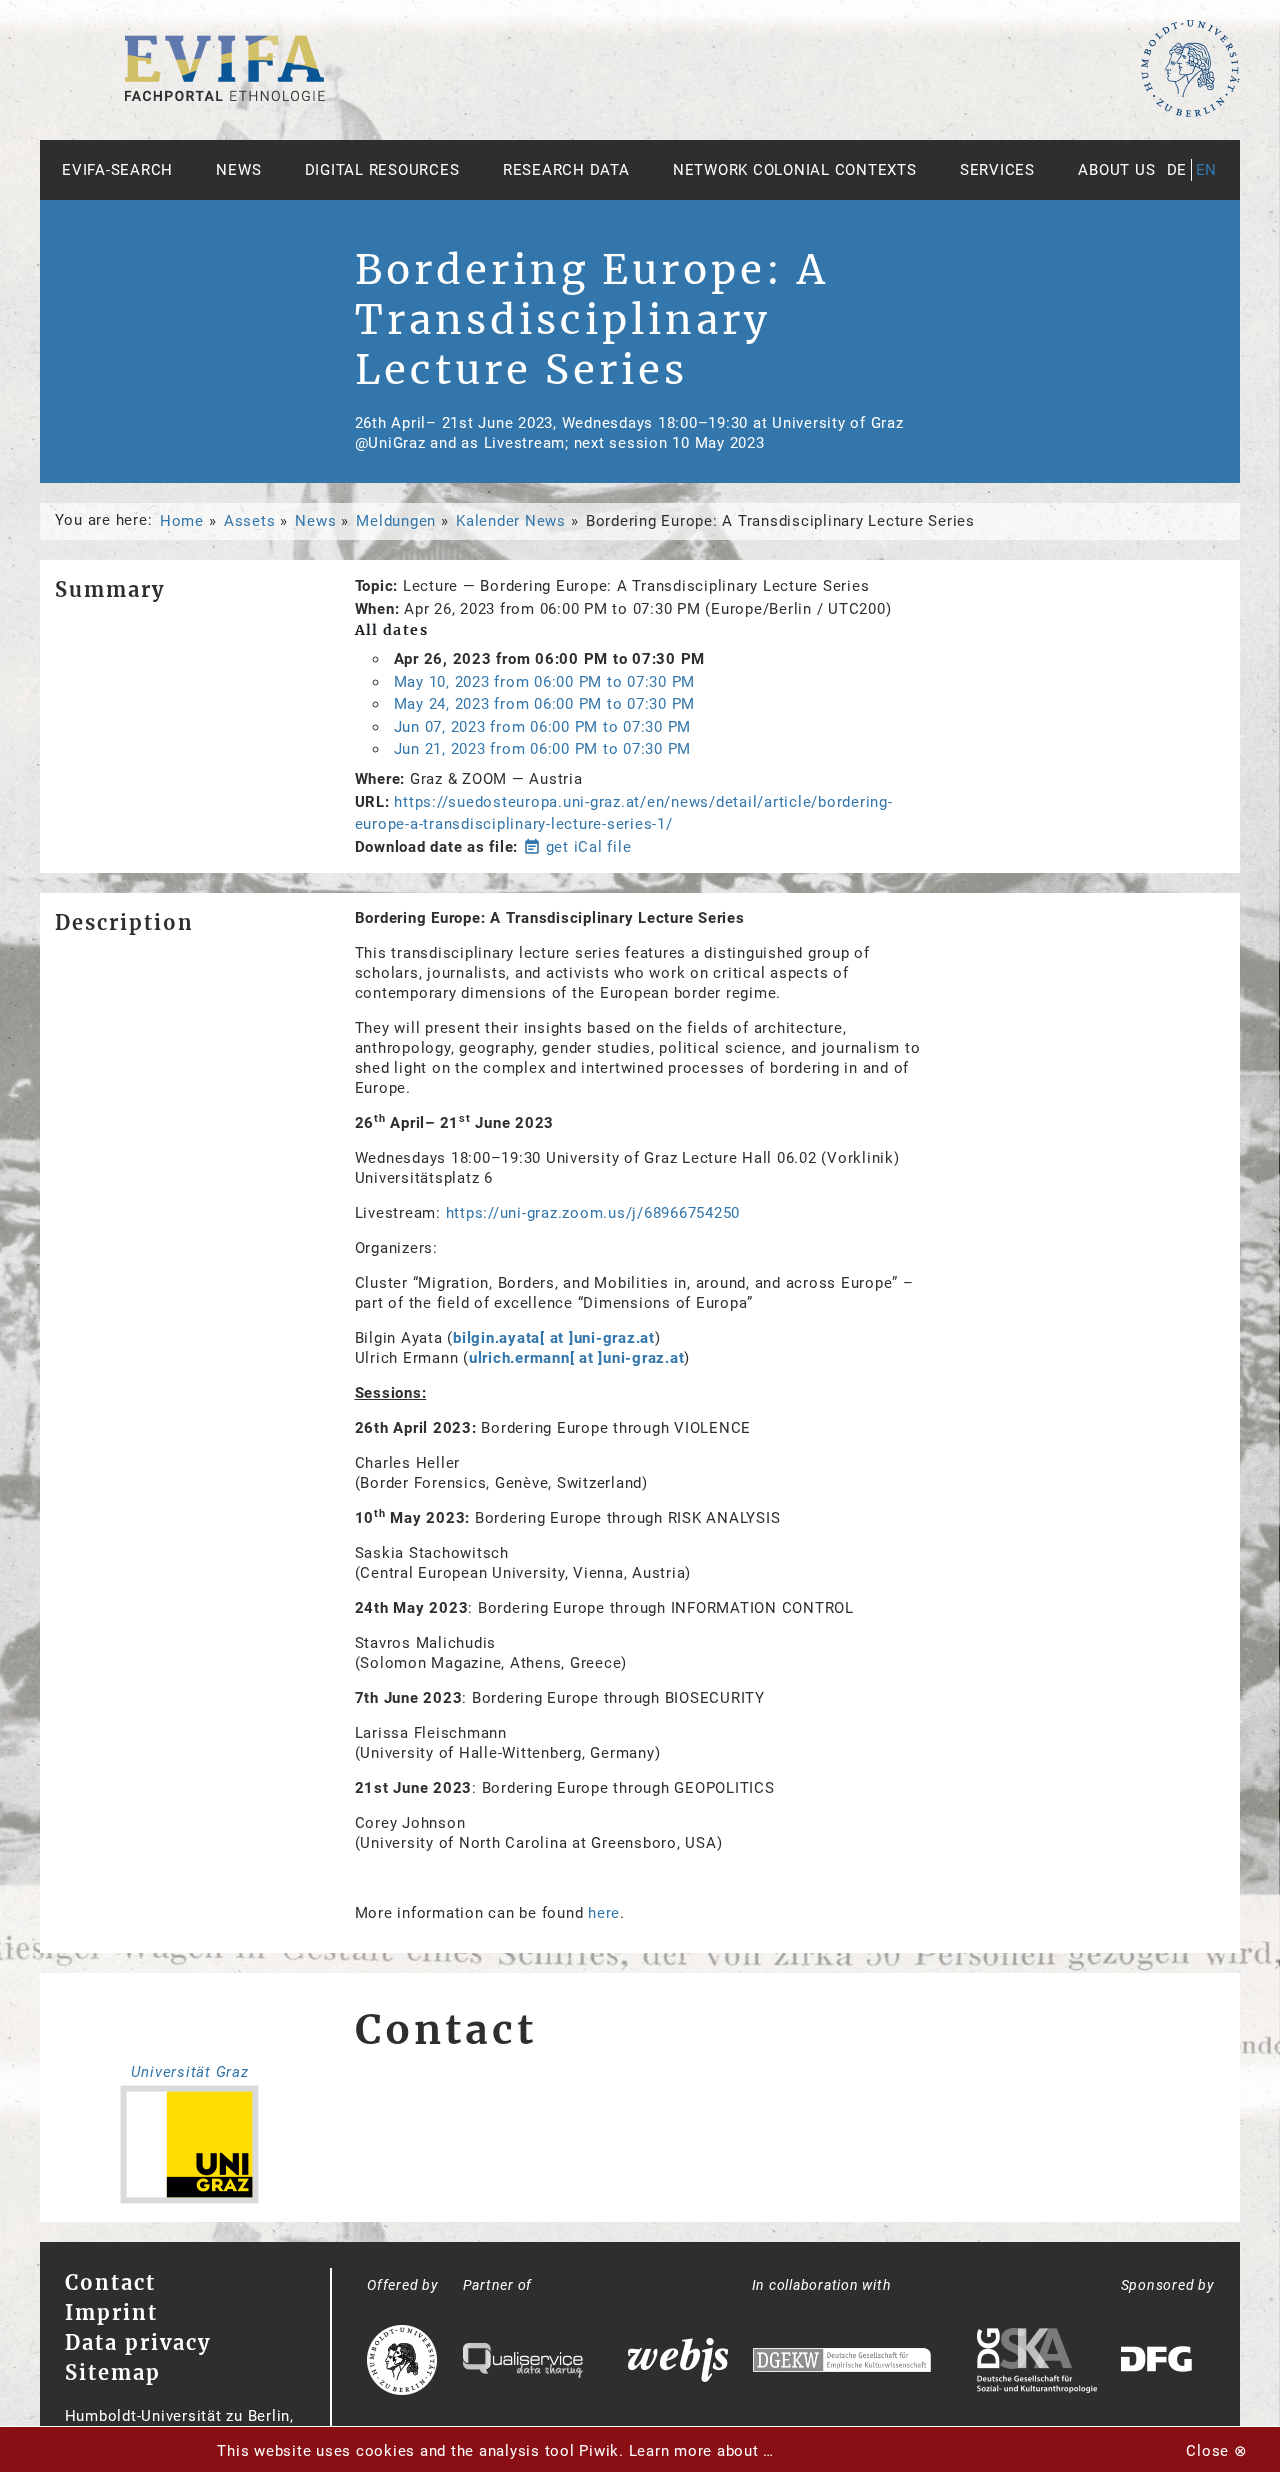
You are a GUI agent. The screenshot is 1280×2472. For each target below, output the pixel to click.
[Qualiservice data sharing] (523, 2363)
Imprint (111, 2312)
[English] (225, 96)
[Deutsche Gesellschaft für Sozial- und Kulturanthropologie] (1037, 2363)
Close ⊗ (1216, 2451)
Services (997, 170)
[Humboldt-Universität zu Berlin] (1190, 113)
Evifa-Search (117, 170)
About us (1116, 170)
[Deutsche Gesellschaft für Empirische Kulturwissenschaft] (842, 2362)
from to (545, 682)
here (604, 1913)
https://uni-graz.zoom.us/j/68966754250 (593, 1213)
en (1207, 170)
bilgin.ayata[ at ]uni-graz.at (554, 1338)
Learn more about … (702, 2451)
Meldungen (396, 521)
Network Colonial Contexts (795, 170)
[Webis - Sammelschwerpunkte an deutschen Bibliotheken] (678, 2362)
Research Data (566, 170)
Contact (110, 2282)
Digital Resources (382, 170)
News (238, 170)
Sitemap (113, 2372)
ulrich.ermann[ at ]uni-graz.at (577, 1358)
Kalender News (511, 521)
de (1177, 170)
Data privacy (138, 2342)
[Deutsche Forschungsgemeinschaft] (1159, 2362)
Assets (250, 521)
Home (182, 521)
